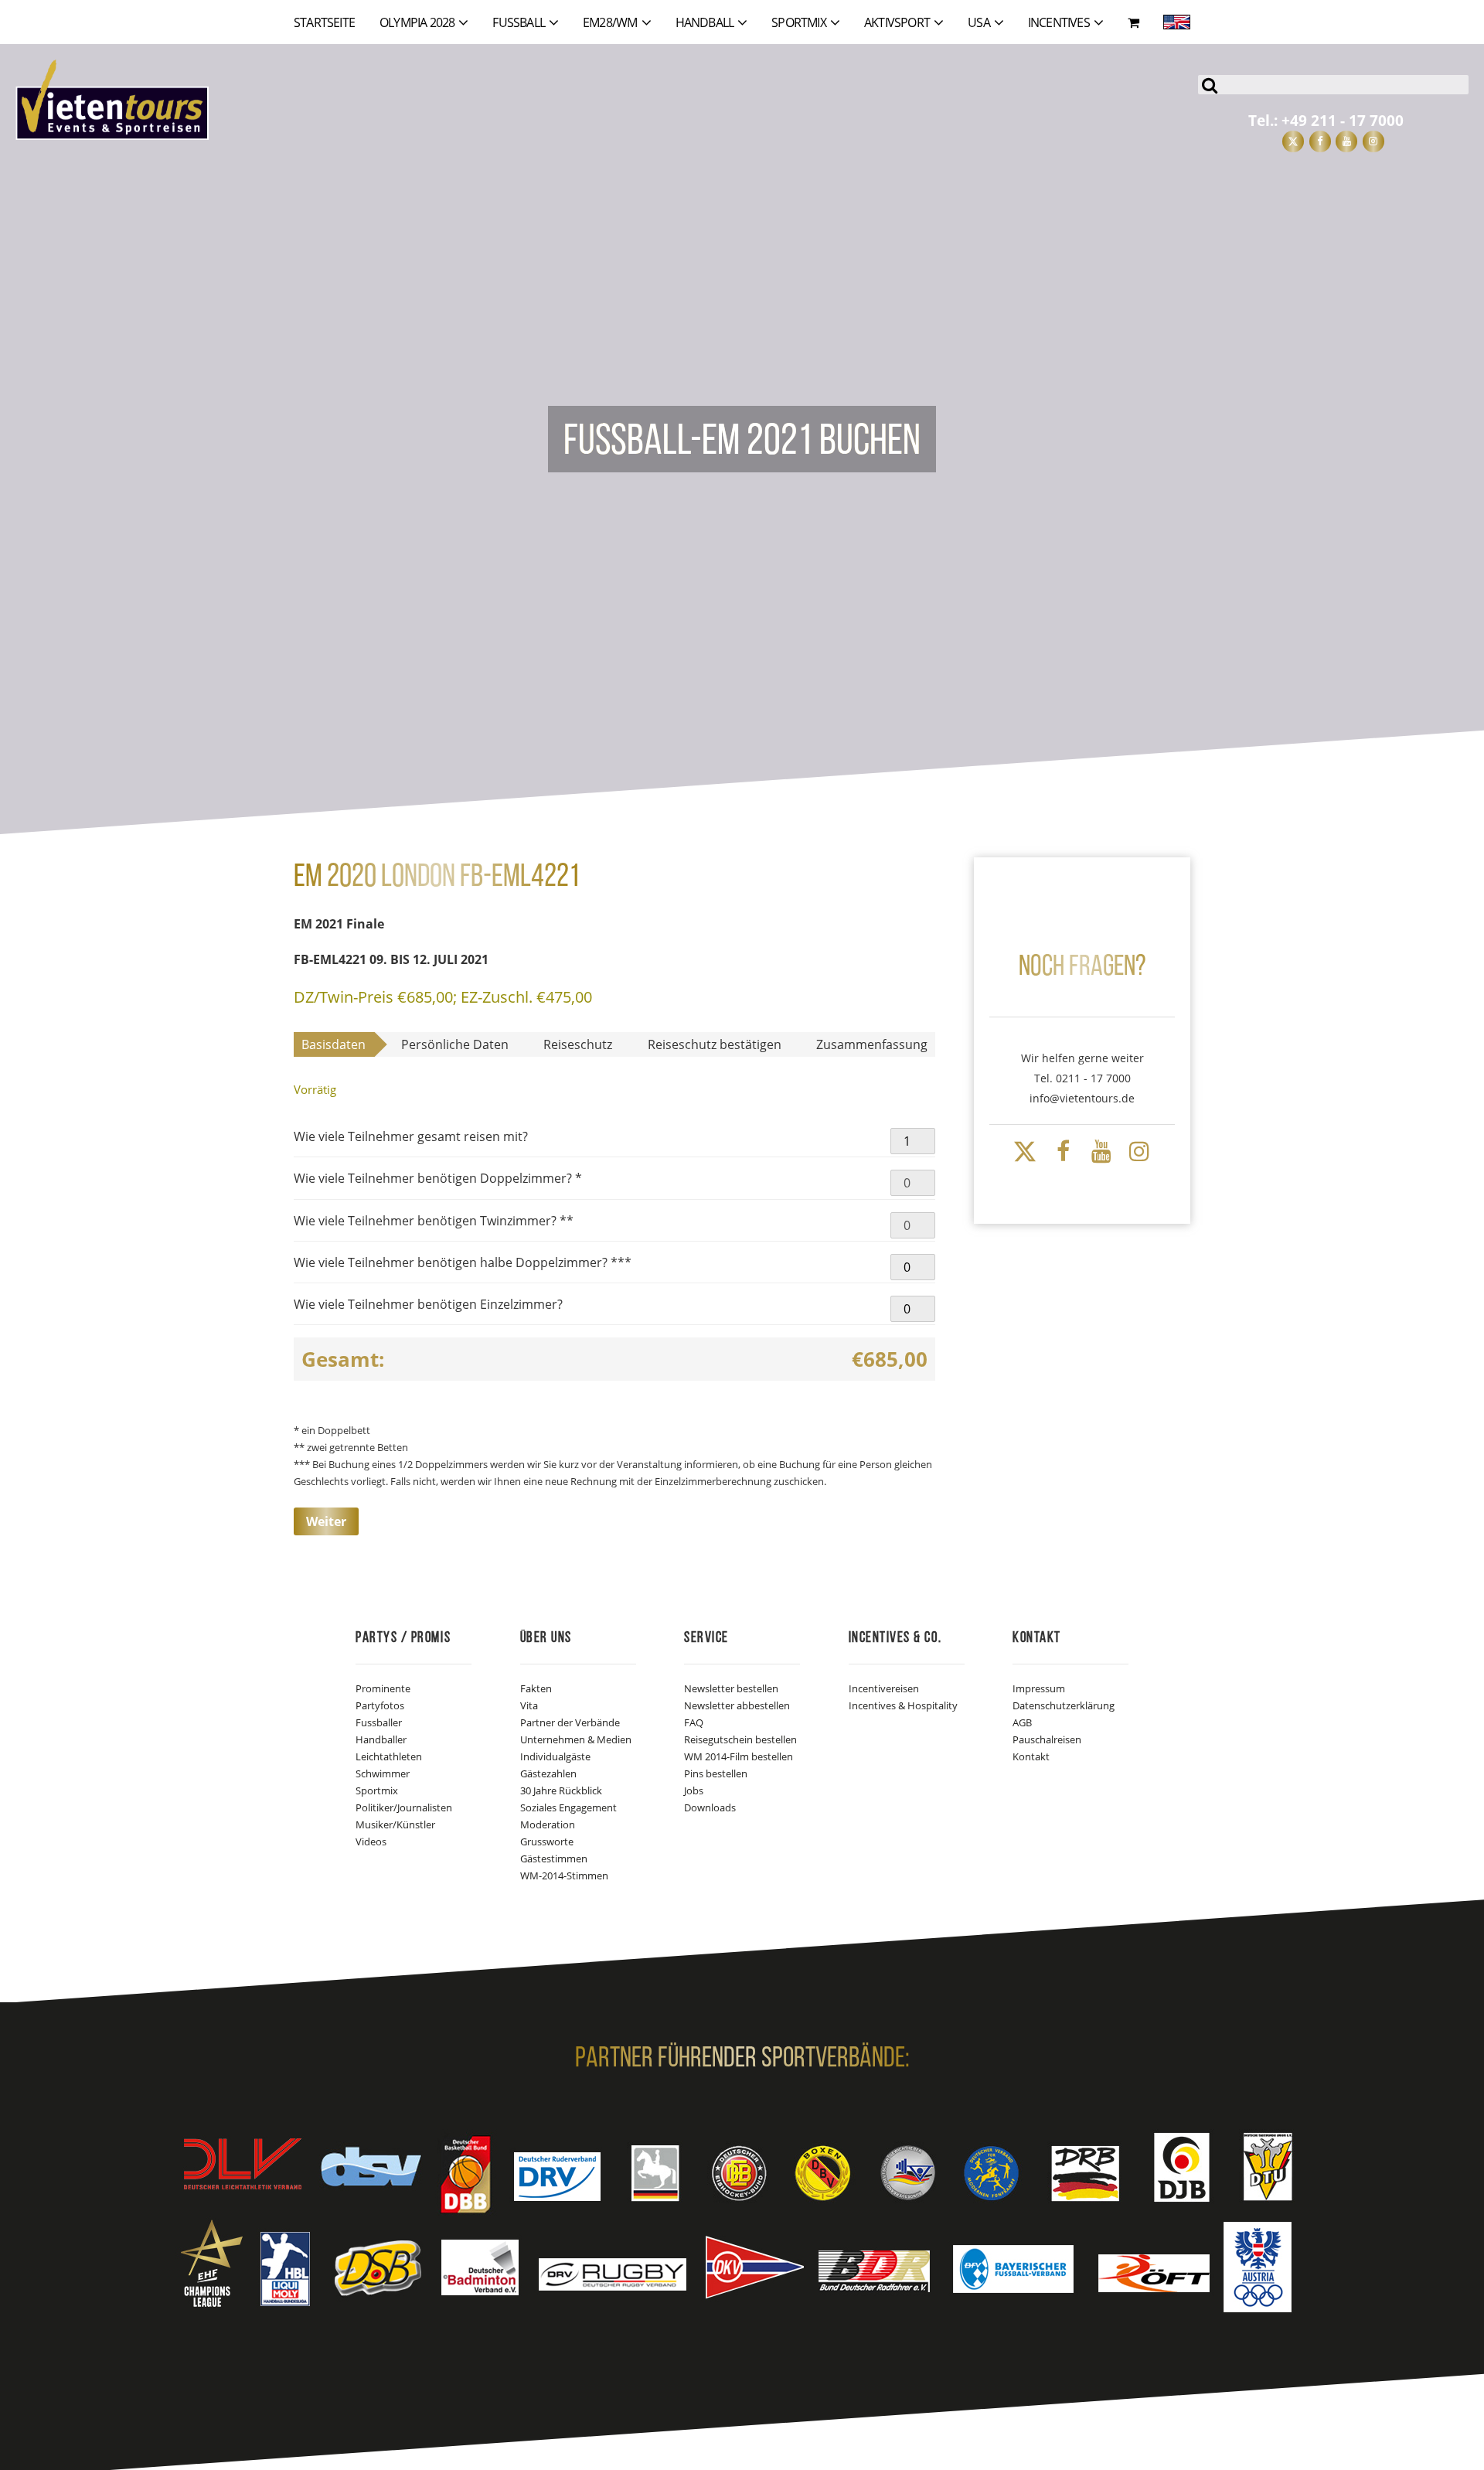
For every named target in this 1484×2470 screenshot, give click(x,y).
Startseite (324, 22)
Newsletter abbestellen (737, 1705)
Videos (371, 1841)
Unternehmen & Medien (576, 1739)
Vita (529, 1705)
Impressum (1039, 1688)
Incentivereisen (884, 1688)
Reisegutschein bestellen (740, 1739)
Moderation (548, 1824)
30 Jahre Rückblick (561, 1790)
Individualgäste (555, 1756)
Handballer (381, 1739)
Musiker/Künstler (395, 1824)
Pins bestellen (716, 1773)
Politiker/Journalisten (404, 1807)
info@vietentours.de (1082, 1098)
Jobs (694, 1790)
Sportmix (377, 1790)
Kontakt (1031, 1756)
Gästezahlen (548, 1773)
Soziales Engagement (568, 1807)
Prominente (383, 1688)
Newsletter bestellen (731, 1688)
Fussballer (379, 1722)
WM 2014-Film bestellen (739, 1756)
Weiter (326, 1521)
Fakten (536, 1688)
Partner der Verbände (570, 1722)
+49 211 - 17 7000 (1343, 120)
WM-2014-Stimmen (564, 1875)
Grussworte (547, 1841)
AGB (1022, 1722)
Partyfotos (380, 1705)
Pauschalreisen (1047, 1739)
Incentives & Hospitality (903, 1705)
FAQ (694, 1722)
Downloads (710, 1807)
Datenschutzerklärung (1064, 1705)
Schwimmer (383, 1773)
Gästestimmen (554, 1858)
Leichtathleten (389, 1756)
